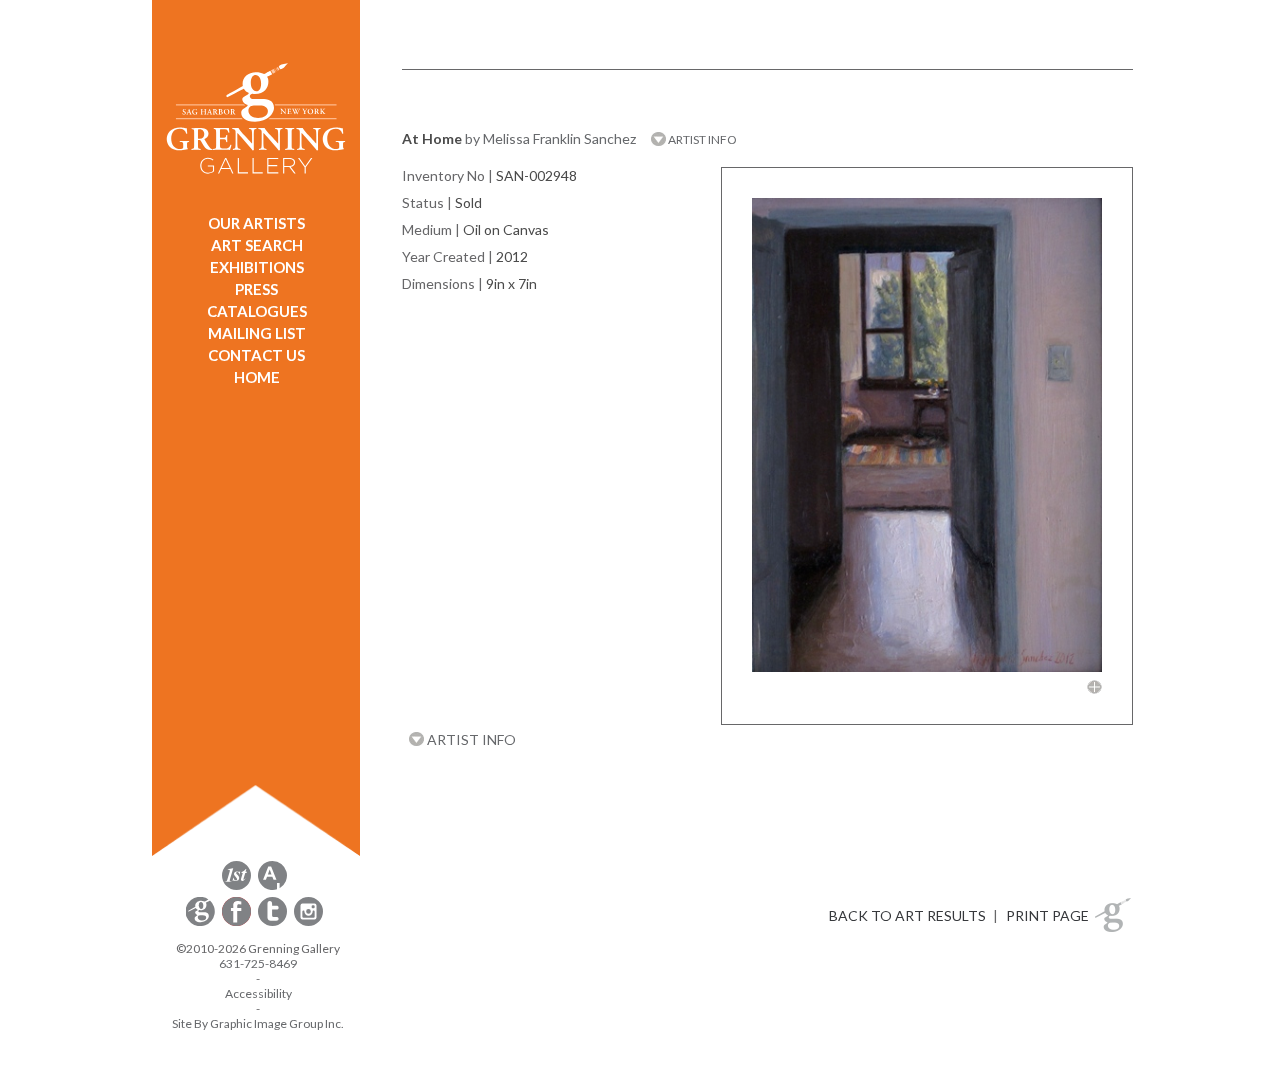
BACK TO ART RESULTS (907, 915)
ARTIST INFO (701, 139)
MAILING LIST (257, 333)
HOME (257, 377)
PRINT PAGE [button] (1047, 915)
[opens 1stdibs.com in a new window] (236, 886)
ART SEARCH (257, 245)
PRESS (256, 289)
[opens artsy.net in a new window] (272, 886)
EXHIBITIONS (257, 267)
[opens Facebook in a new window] (238, 922)
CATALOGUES (257, 311)
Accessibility (258, 993)
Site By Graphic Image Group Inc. (258, 1023)
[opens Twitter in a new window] (274, 922)
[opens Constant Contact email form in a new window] (202, 922)
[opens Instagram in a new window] (308, 922)
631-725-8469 (258, 963)
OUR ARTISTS (256, 223)
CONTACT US (256, 355)
